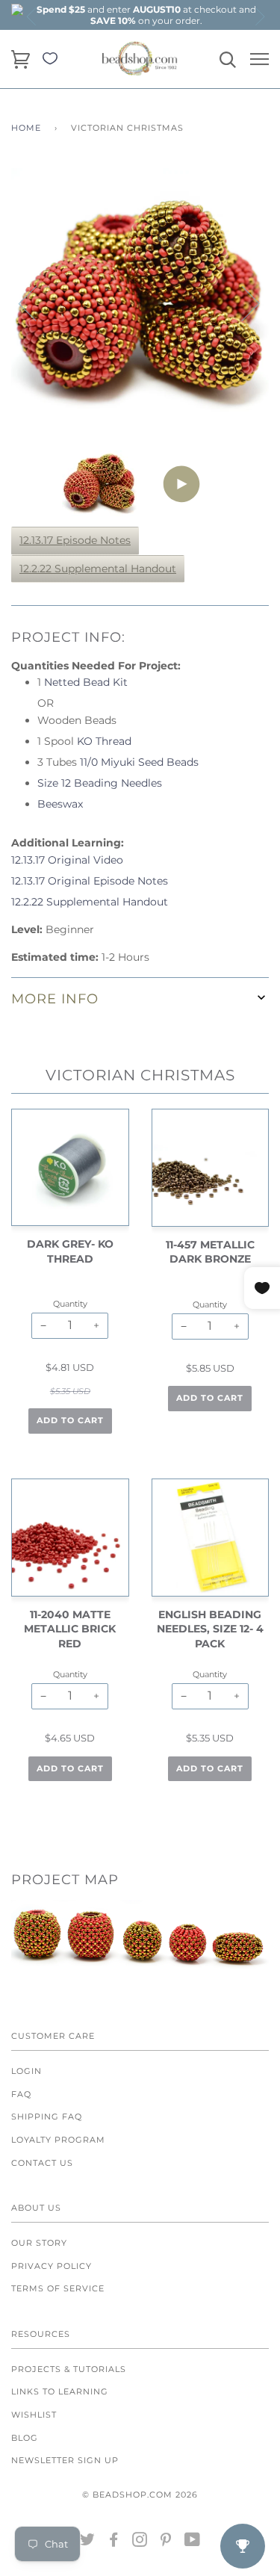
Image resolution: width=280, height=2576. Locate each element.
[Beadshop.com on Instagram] (140, 2542)
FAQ (21, 2094)
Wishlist (34, 2415)
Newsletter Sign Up (65, 2460)
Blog (25, 2438)
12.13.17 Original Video (67, 860)
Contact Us (42, 2163)
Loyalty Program (58, 2140)
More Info (55, 998)
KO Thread (104, 741)
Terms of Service (58, 2288)
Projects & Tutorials (69, 2369)
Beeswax (60, 804)
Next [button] (259, 16)
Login (27, 2071)
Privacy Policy (52, 2266)
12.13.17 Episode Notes (75, 540)
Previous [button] (32, 16)
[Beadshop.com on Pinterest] (166, 2542)
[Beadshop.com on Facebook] (114, 2542)
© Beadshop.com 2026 (140, 2495)
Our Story (39, 2243)
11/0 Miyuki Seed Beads (139, 762)
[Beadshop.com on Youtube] (193, 2542)
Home (26, 128)
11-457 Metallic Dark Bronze (210, 1252)
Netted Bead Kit (86, 682)
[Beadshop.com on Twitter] (88, 2542)
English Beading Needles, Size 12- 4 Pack (210, 1629)
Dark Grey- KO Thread (70, 1251)
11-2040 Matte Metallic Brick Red (70, 1629)
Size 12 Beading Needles (100, 783)
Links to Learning (60, 2391)
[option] (146, 15)
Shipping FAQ (47, 2117)
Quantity (70, 1304)
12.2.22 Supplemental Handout (98, 569)
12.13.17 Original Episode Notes (90, 881)
